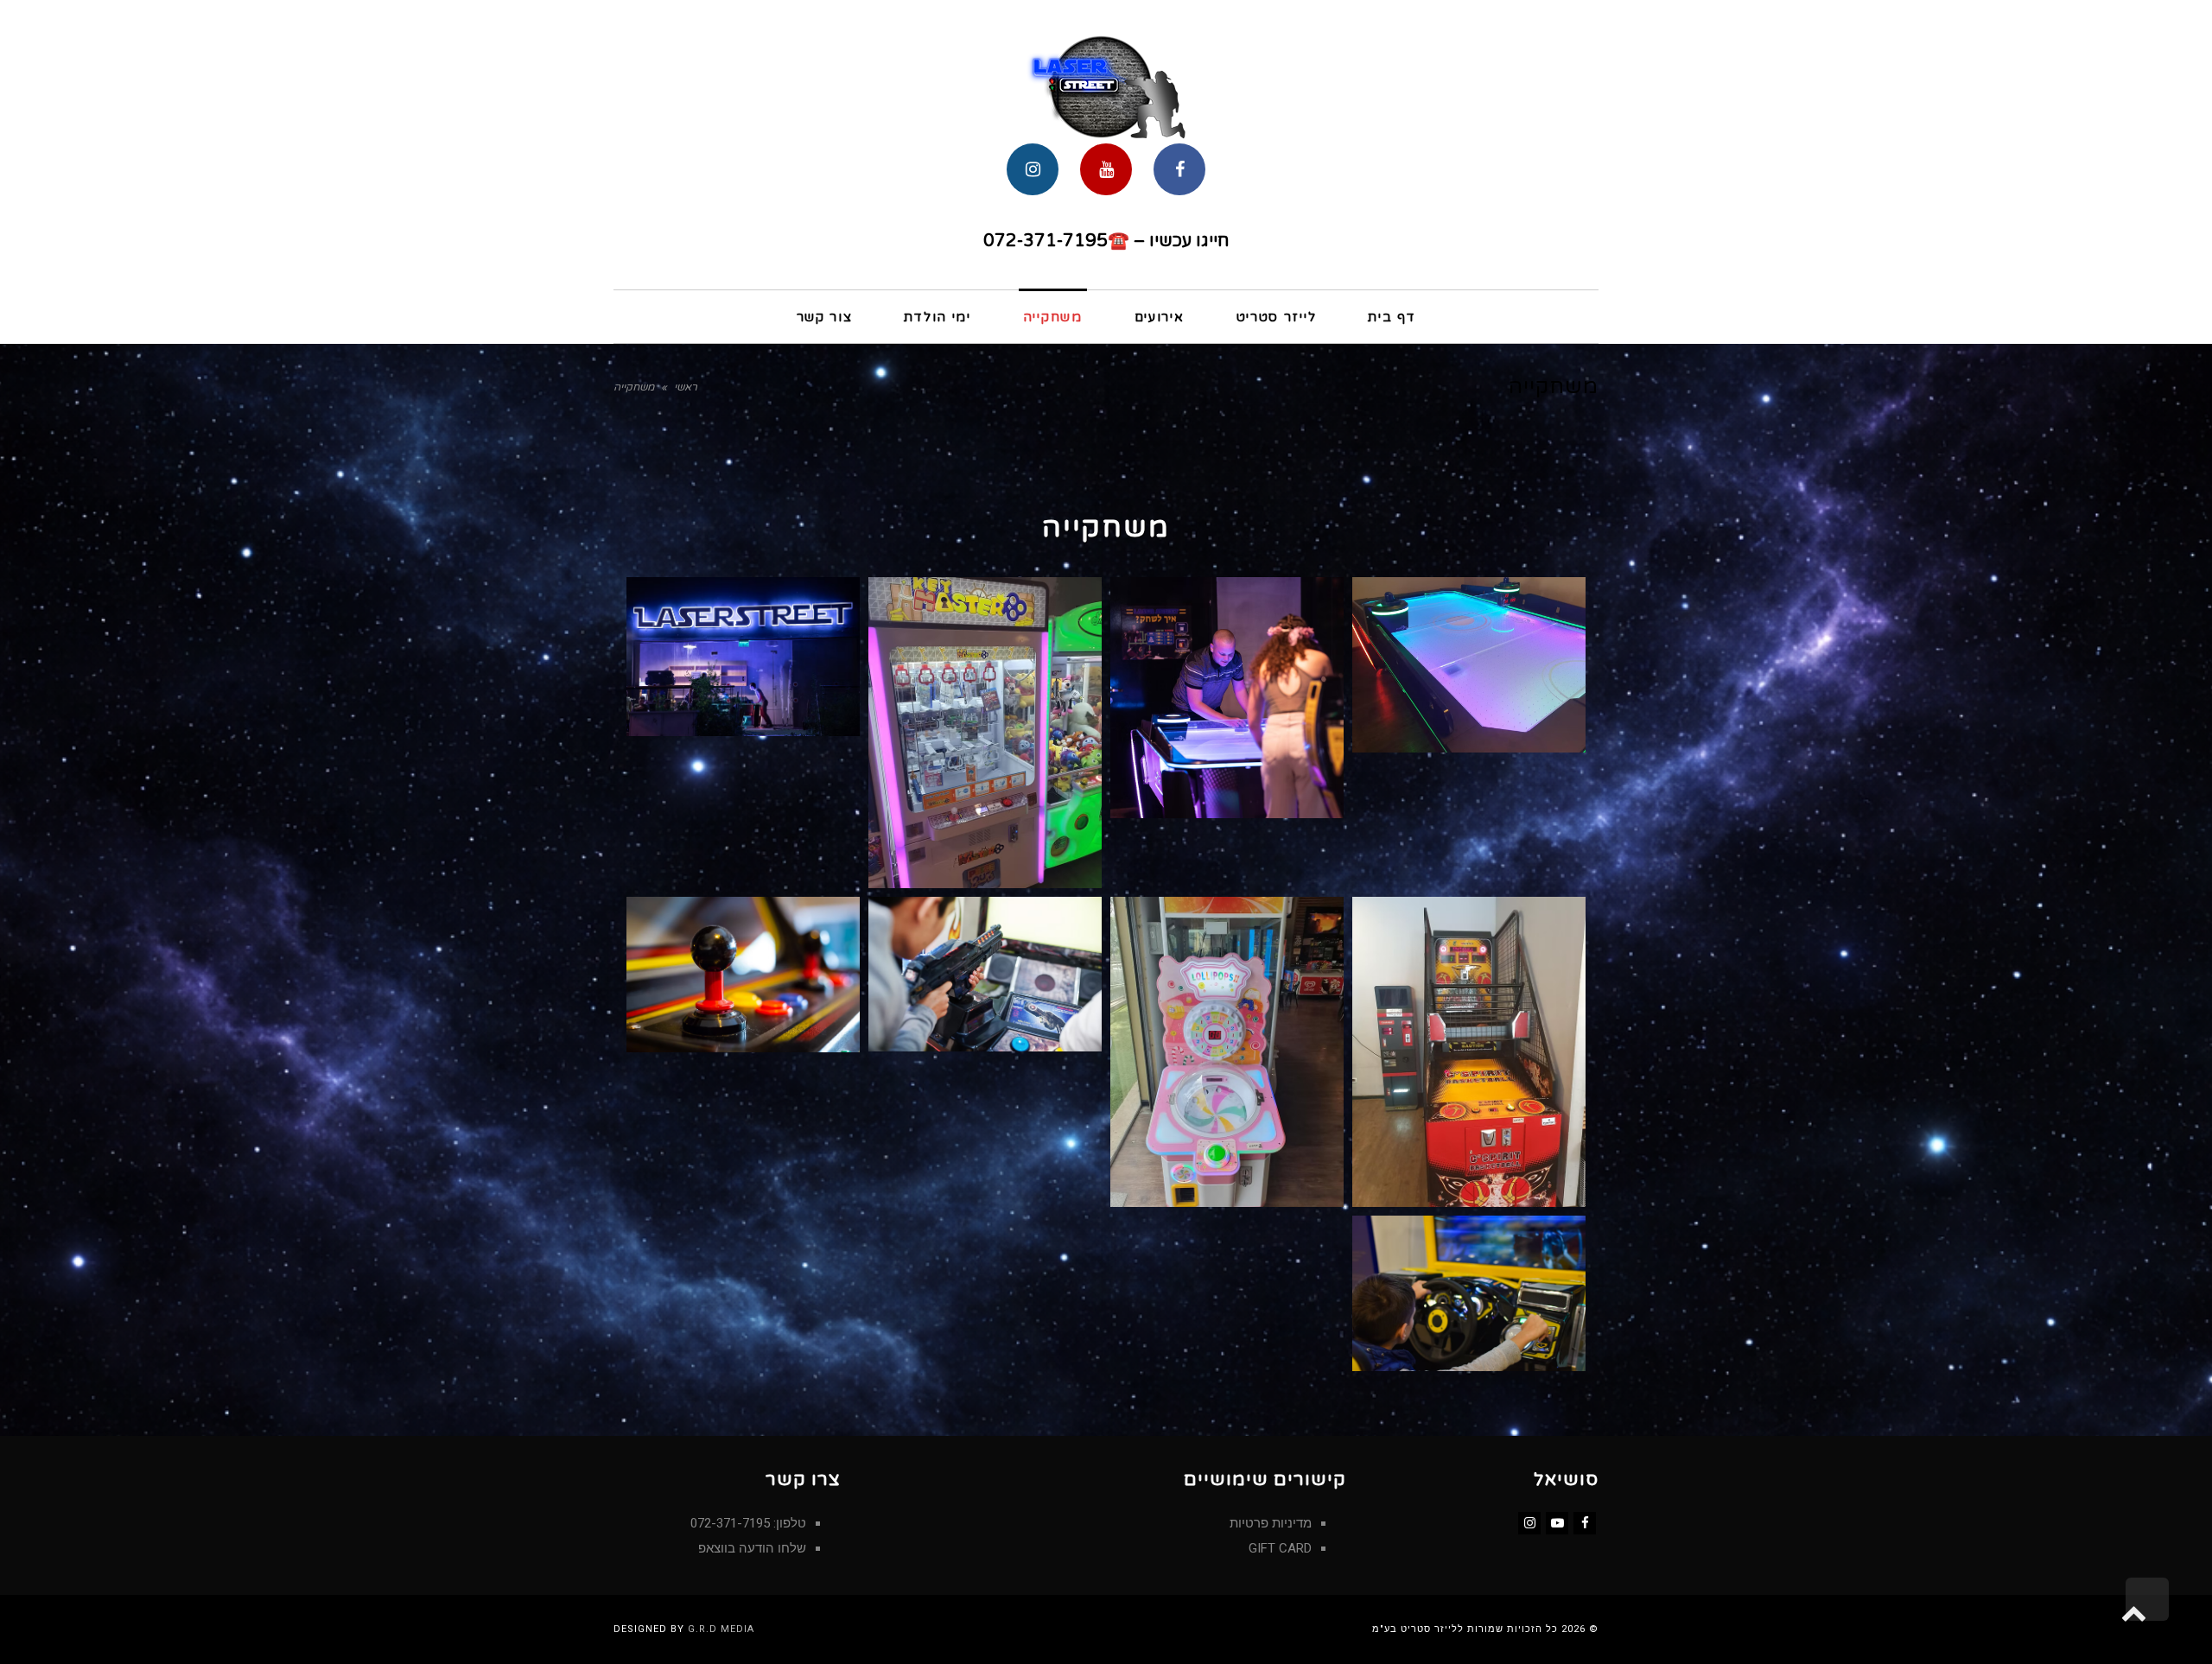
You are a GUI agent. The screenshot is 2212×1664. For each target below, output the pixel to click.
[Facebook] (1585, 1523)
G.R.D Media (721, 1629)
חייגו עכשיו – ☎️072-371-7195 (1106, 241)
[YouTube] (1557, 1523)
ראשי (686, 387)
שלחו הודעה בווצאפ (752, 1548)
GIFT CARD (1280, 1548)
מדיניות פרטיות (1271, 1523)
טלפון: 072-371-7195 (748, 1523)
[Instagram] (1529, 1523)
